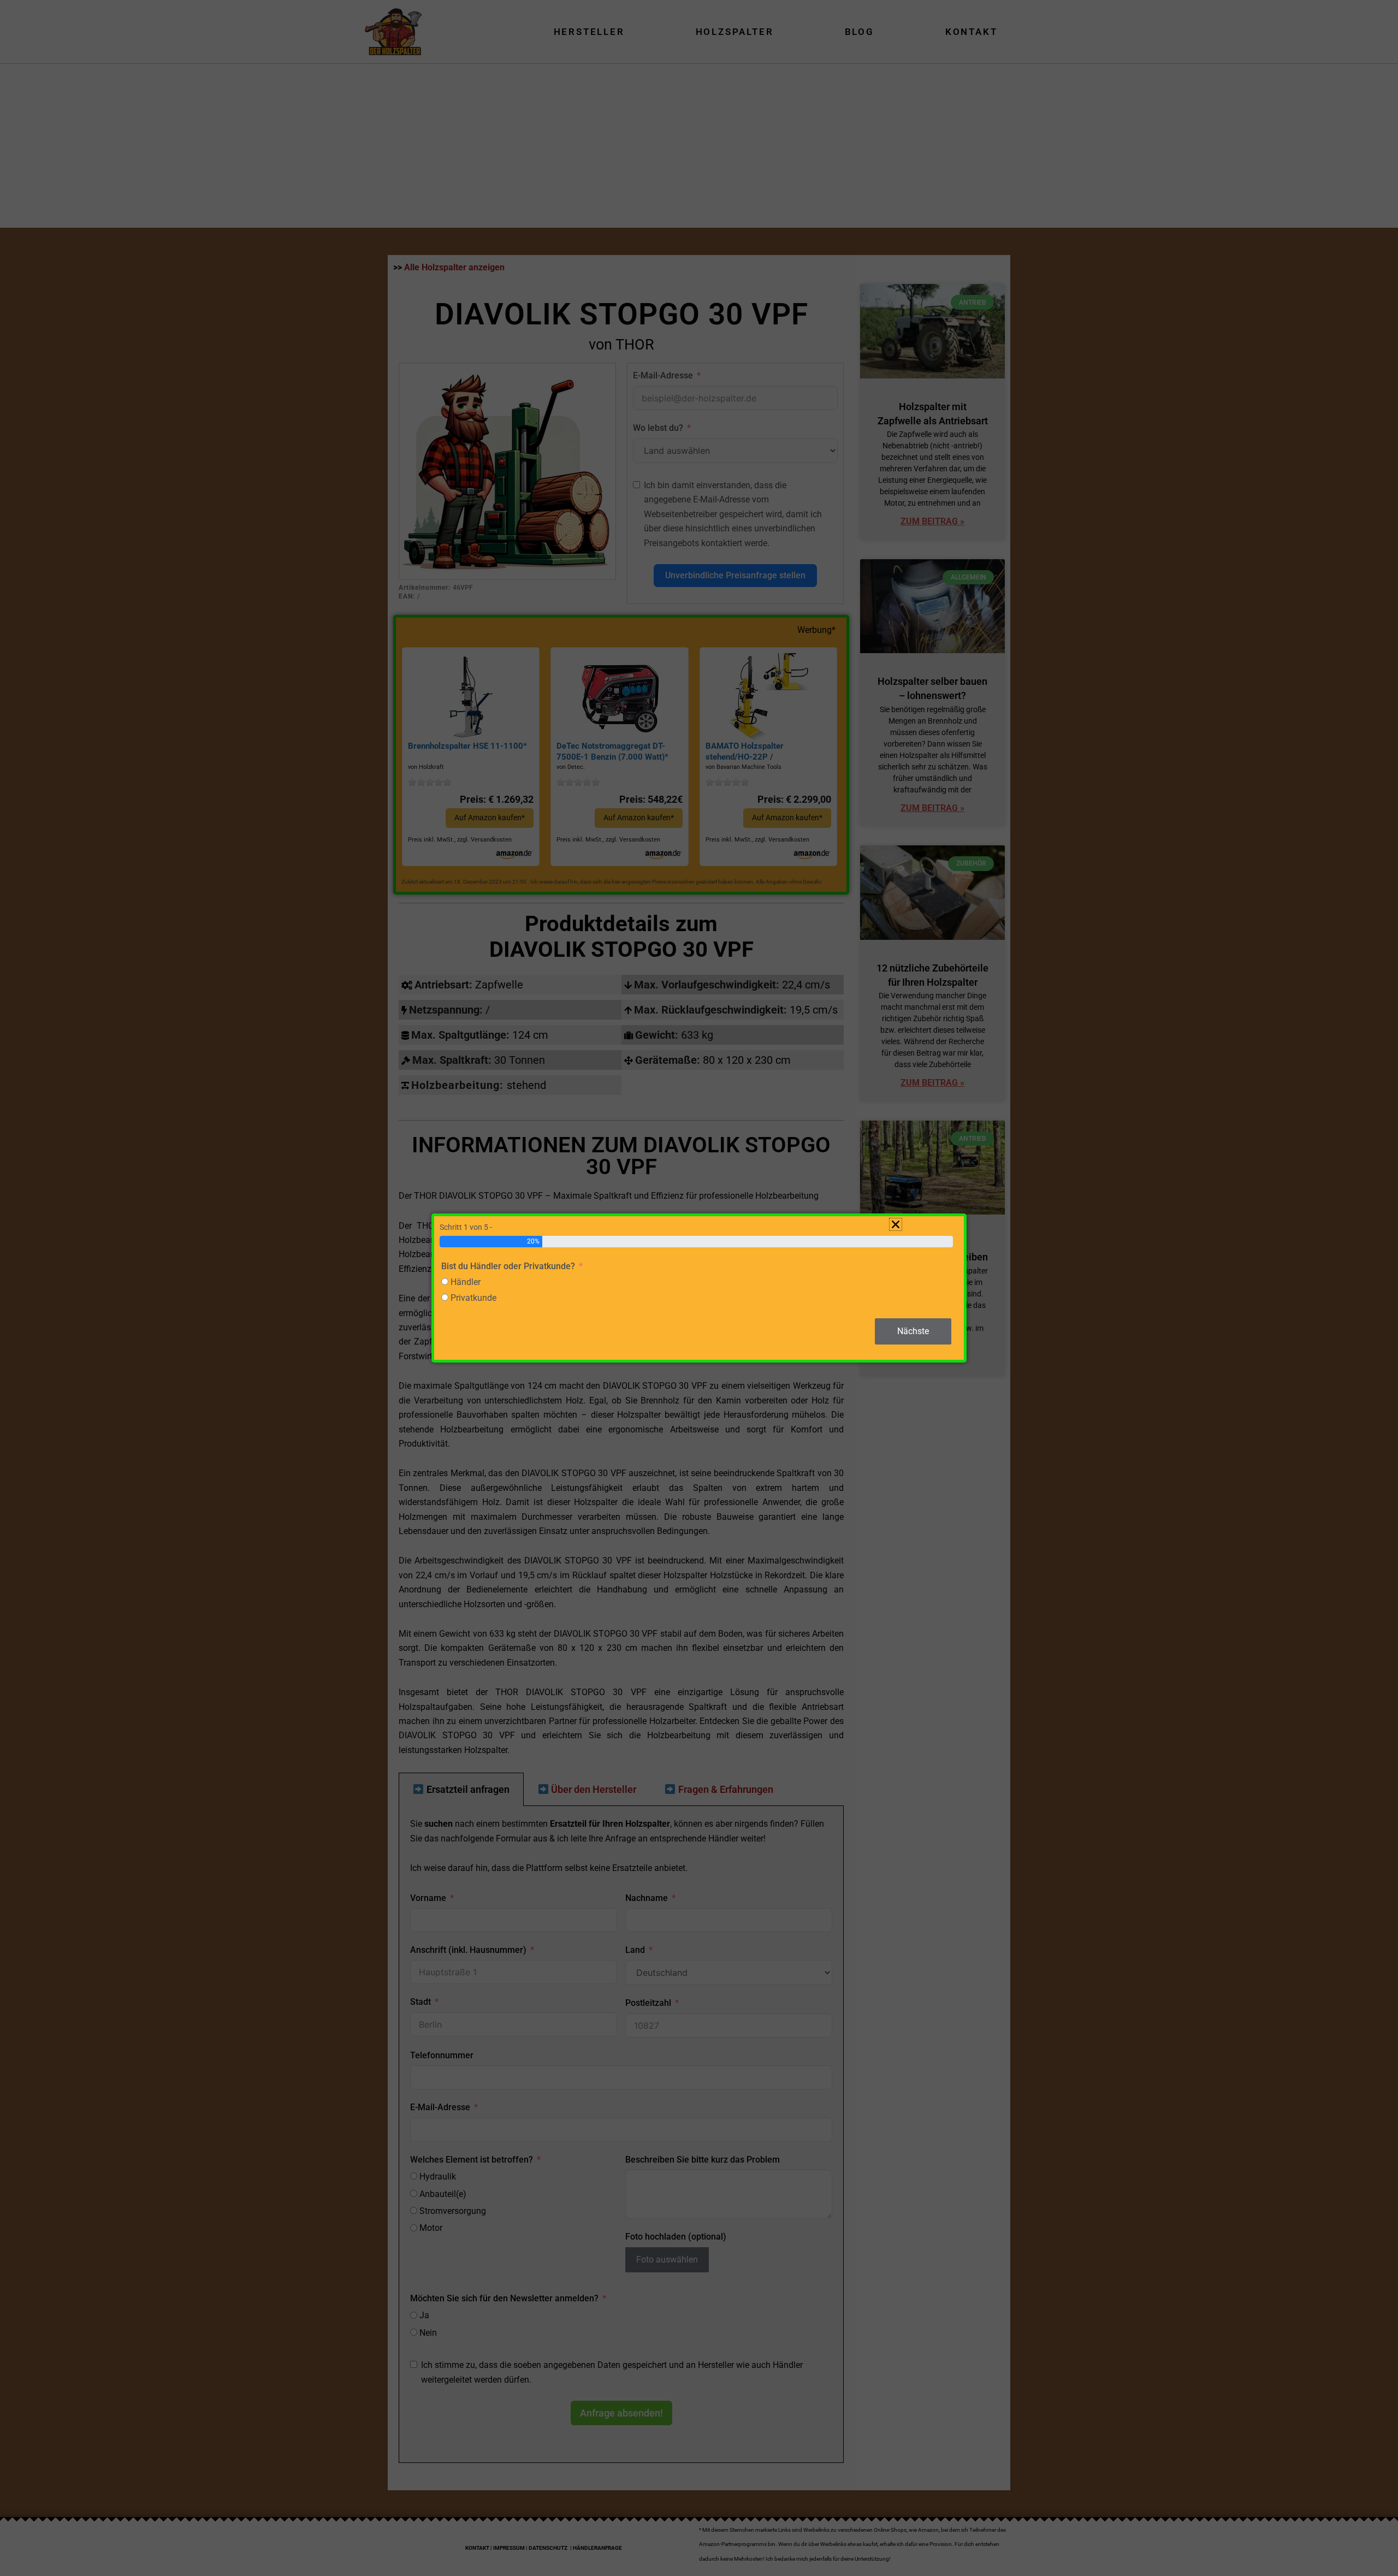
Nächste (913, 1331)
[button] (896, 1224)
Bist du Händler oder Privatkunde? (508, 1266)
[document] (699, 1288)
